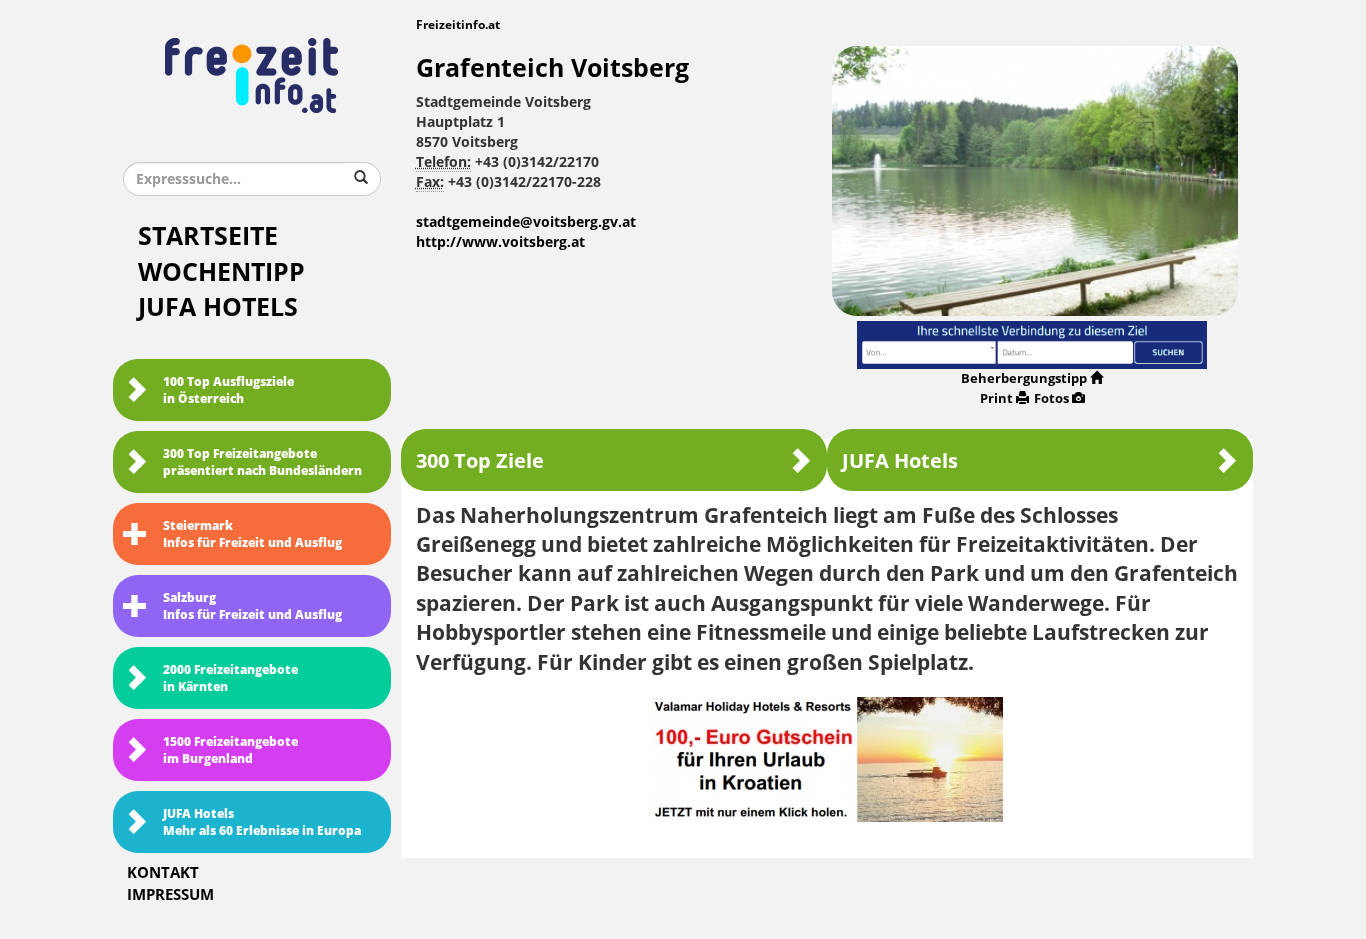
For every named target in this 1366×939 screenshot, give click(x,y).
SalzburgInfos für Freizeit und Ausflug (252, 606)
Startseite (208, 236)
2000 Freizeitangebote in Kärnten (230, 678)
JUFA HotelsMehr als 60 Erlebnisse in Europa (262, 822)
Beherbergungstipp (1024, 378)
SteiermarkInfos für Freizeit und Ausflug (252, 534)
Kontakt (163, 873)
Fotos (1051, 398)
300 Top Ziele (480, 461)
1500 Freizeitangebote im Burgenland (230, 750)
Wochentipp (221, 272)
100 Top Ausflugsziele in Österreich (228, 390)
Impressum (170, 895)
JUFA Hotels (218, 307)
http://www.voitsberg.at (500, 242)
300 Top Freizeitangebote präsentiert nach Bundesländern (262, 462)
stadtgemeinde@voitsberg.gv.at (526, 222)
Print (996, 398)
